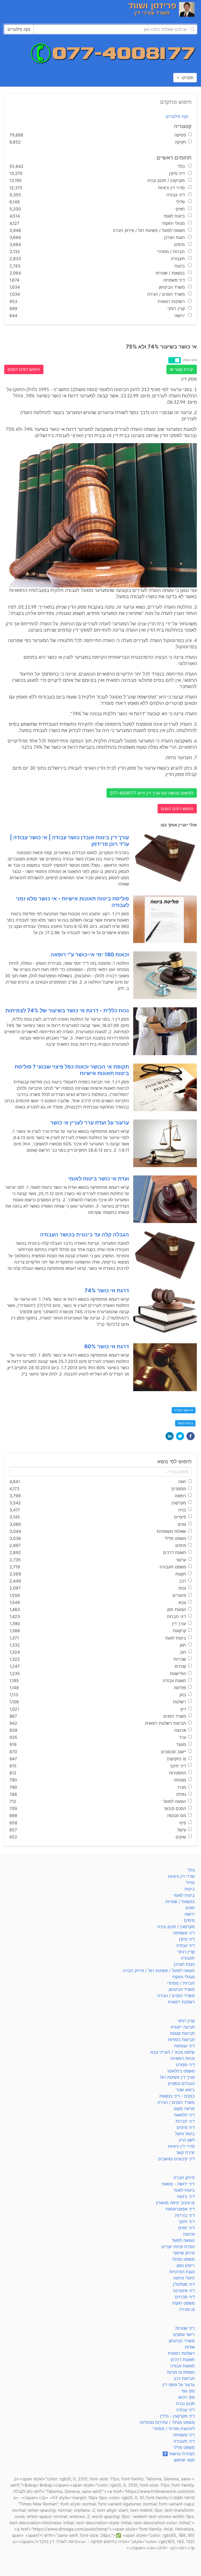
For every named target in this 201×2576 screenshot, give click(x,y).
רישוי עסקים (184, 2334)
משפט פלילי (184, 2447)
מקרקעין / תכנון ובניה (176, 1927)
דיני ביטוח (186, 2196)
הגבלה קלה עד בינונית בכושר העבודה (85, 1235)
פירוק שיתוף (184, 2253)
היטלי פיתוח (184, 2278)
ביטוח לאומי (185, 1423)
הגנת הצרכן (184, 1964)
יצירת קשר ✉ (182, 369)
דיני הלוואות (184, 2115)
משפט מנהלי (183, 2259)
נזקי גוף (188, 2391)
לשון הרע (187, 2140)
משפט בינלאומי (181, 2071)
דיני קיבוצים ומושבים (176, 2159)
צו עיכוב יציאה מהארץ (175, 2203)
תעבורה (188, 1958)
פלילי (190, 1883)
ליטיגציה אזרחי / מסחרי (174, 2429)
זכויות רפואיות (183, 2058)
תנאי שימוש (184, 2460)
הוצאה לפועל (183, 2240)
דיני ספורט (185, 2065)
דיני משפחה (184, 1933)
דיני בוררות (185, 2215)
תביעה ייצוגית (183, 2027)
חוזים (190, 1908)
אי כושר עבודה (184, 1410)
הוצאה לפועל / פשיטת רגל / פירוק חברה (159, 1970)
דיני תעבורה (184, 2441)
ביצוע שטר (185, 2090)
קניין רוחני (186, 1952)
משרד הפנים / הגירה (176, 1996)
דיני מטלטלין (184, 2284)
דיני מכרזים (185, 2297)
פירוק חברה (184, 2178)
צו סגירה (187, 2309)
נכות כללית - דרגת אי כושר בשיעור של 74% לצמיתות (67, 1010)
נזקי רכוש (187, 2397)
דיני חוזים (186, 2228)
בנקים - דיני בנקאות (177, 2096)
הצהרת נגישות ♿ (179, 2454)
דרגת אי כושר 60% (107, 1346)
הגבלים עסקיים (181, 2083)
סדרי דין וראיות (181, 1876)
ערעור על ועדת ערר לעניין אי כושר (90, 1123)
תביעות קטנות (182, 2033)
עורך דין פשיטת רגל (177, 2077)
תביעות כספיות (181, 2040)
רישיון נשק (186, 2265)
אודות (190, 2347)
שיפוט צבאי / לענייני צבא (173, 2052)
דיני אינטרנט (184, 2291)
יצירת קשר (185, 2152)
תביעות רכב (184, 2378)
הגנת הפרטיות (182, 2272)
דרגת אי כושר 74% (107, 1290)
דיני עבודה (186, 1945)
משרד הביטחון (182, 1989)
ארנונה (189, 2234)
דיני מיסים (186, 2127)
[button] (191, 1436)
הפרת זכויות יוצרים (178, 2247)
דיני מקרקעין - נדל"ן (177, 2416)
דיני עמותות (185, 2046)
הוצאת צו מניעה (181, 2372)
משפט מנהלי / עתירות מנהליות (167, 2422)
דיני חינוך (187, 2221)
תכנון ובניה (185, 2403)
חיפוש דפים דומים (24, 369)
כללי (191, 1870)
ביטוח (190, 1889)
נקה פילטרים (177, 116)
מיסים (189, 1920)
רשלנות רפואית (181, 2002)
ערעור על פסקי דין (179, 2385)
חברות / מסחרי (181, 1983)
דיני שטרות (185, 2328)
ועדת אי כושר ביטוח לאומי (99, 1179)
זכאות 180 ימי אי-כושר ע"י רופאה (90, 955)
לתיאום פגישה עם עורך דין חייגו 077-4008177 (152, 793)
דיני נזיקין (187, 1939)
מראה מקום (184, 2109)
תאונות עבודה (183, 2366)
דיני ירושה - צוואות (178, 2184)
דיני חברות (185, 2121)
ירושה (190, 1914)
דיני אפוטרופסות (180, 2209)
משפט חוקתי (183, 2303)
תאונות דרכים (183, 2360)
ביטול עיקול (185, 2134)
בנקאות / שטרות (180, 1901)
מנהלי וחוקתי (183, 1977)
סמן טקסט (190, 360)
